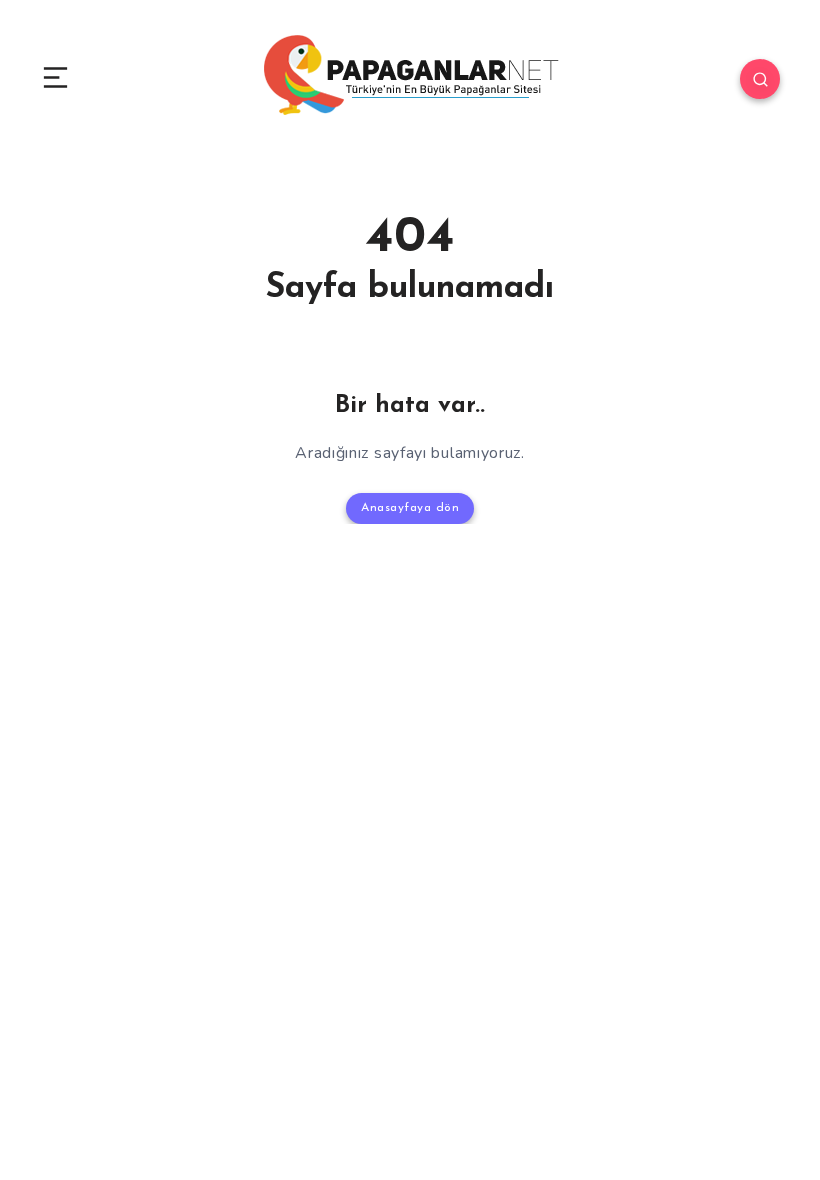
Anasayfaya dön (410, 508)
